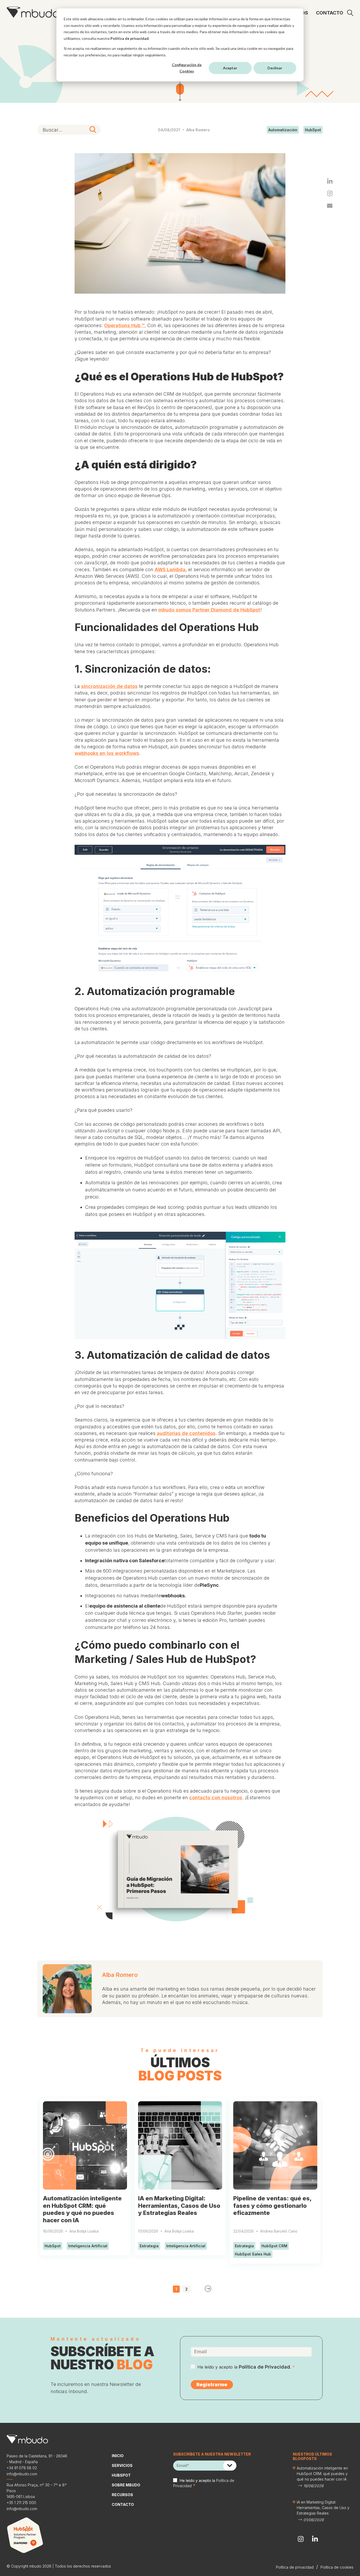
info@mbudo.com (22, 2474)
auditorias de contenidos (186, 1433)
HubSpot (313, 130)
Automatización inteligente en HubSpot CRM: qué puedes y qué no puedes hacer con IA (82, 2209)
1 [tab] (176, 2289)
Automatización (283, 130)
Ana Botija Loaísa (84, 2231)
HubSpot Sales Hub (253, 2254)
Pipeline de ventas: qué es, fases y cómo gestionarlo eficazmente (272, 2206)
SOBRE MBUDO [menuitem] (126, 2485)
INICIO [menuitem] (118, 2456)
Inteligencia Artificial (88, 2246)
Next (208, 2289)
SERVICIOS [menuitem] (122, 2465)
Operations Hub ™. (125, 325)
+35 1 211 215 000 (21, 2503)
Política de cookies (337, 2567)
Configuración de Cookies (187, 68)
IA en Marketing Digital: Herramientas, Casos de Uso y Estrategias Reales (179, 2206)
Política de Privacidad (264, 2367)
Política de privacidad (130, 38)
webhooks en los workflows (107, 753)
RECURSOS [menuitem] (122, 2495)
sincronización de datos (109, 686)
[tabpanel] (85, 2177)
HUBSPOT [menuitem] (121, 2475)
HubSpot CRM (274, 2246)
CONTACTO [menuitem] (330, 13)
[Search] (93, 130)
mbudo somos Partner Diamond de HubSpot (209, 610)
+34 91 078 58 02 (22, 2468)
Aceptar (230, 68)
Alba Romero (198, 130)
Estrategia (149, 2246)
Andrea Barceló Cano (279, 2231)
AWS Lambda (170, 569)
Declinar (275, 68)
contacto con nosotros (216, 1798)
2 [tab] (186, 2289)
